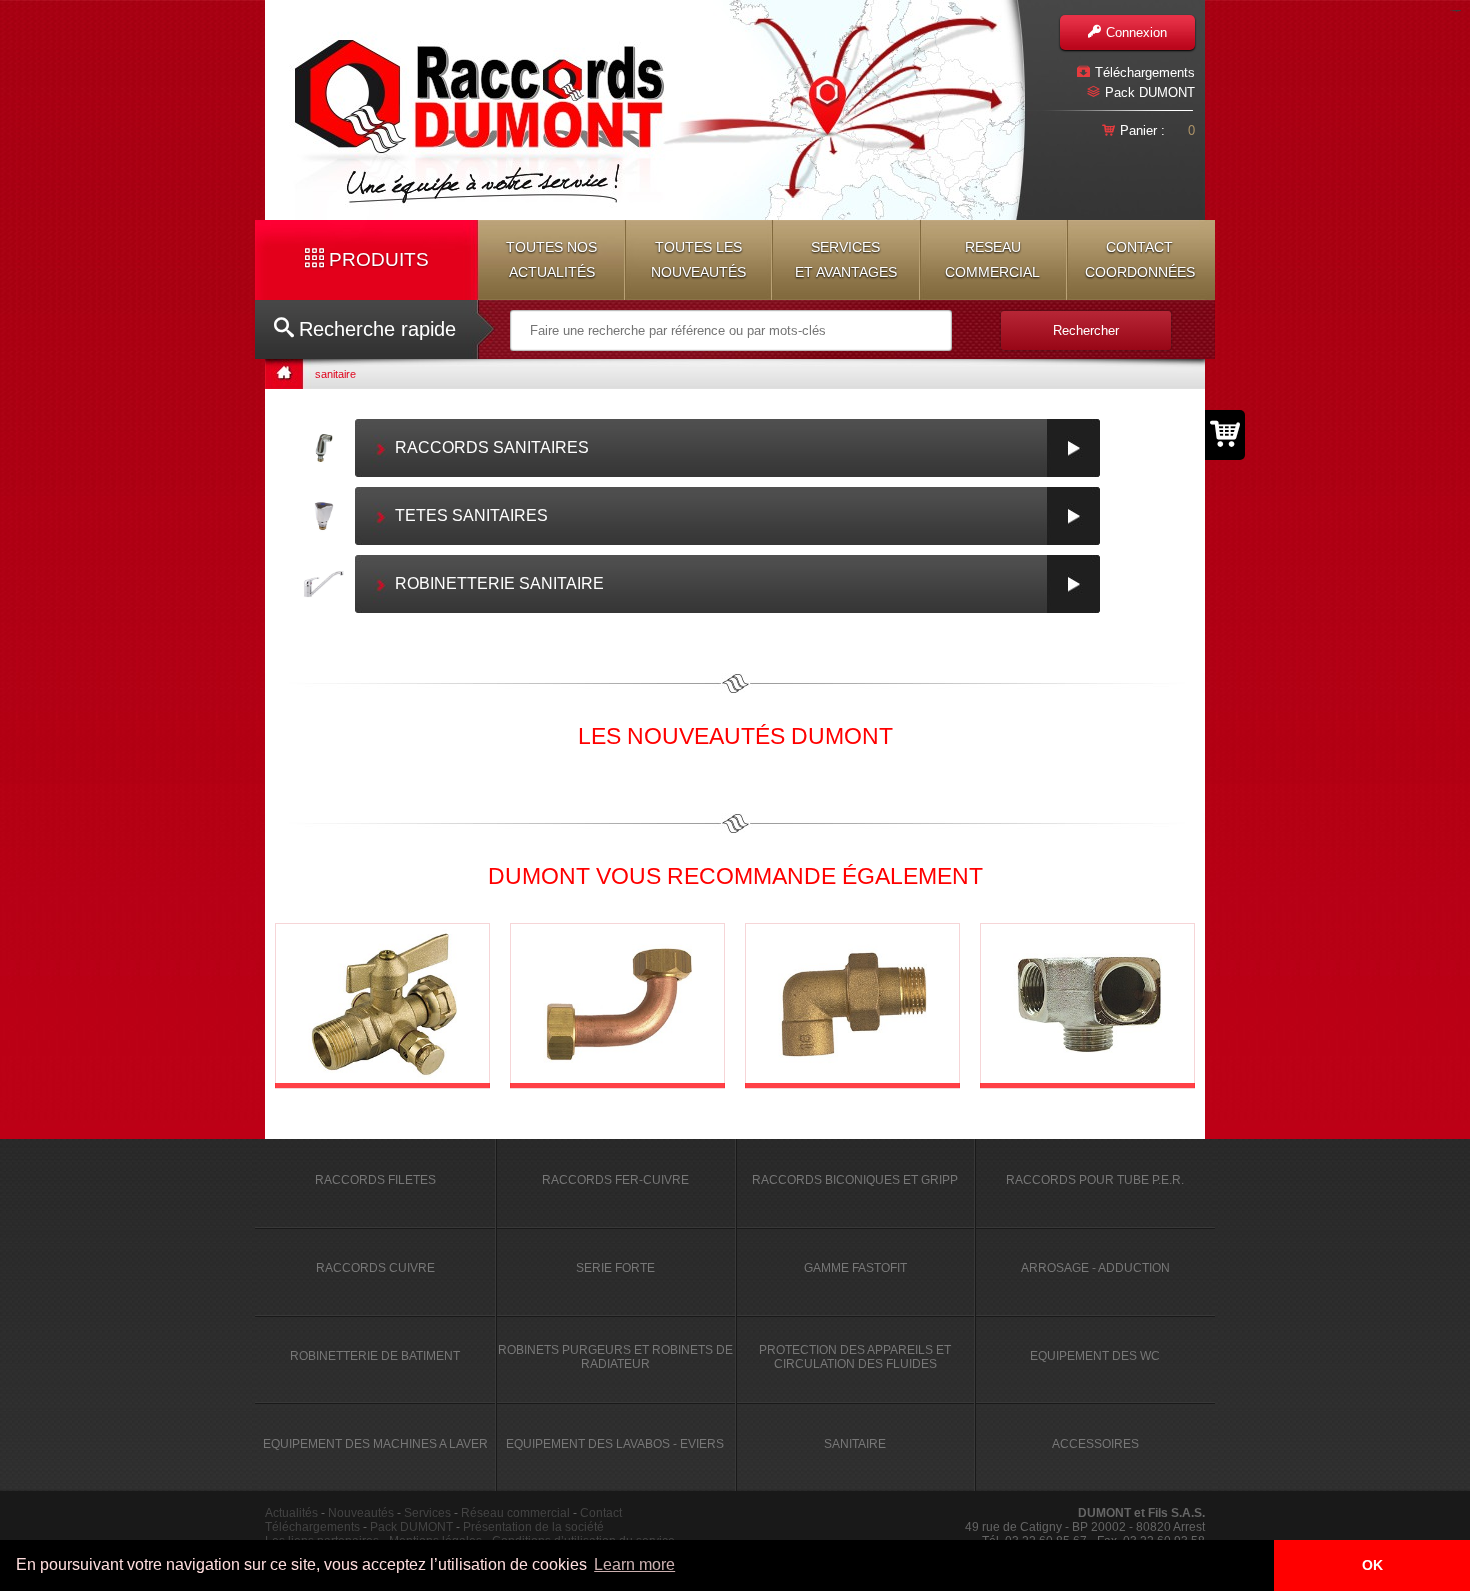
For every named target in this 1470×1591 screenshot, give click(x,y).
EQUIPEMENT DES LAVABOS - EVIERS (615, 1444)
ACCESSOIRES (1095, 1444)
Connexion (1136, 32)
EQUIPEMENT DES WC (1095, 1356)
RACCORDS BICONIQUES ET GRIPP (855, 1180)
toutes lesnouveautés (698, 259)
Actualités (291, 1513)
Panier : (1142, 130)
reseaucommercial (992, 259)
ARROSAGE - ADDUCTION (1095, 1268)
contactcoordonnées (1140, 259)
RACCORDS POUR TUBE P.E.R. (1095, 1180)
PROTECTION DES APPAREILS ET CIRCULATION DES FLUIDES (855, 1357)
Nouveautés (361, 1513)
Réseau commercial (515, 1513)
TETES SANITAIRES (471, 515)
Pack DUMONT (1150, 92)
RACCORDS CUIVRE (375, 1268)
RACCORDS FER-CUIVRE (615, 1180)
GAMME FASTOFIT (855, 1268)
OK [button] (1372, 1565)
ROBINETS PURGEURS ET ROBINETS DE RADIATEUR (615, 1357)
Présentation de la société (533, 1527)
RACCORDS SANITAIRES (492, 447)
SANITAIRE (855, 1444)
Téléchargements (1145, 72)
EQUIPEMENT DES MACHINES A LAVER (375, 1444)
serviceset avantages (846, 259)
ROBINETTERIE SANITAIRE (499, 583)
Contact (601, 1513)
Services (427, 1513)
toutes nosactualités (551, 259)
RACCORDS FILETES (375, 1180)
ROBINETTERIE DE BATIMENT (375, 1356)
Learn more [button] (634, 1564)
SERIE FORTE (615, 1268)
